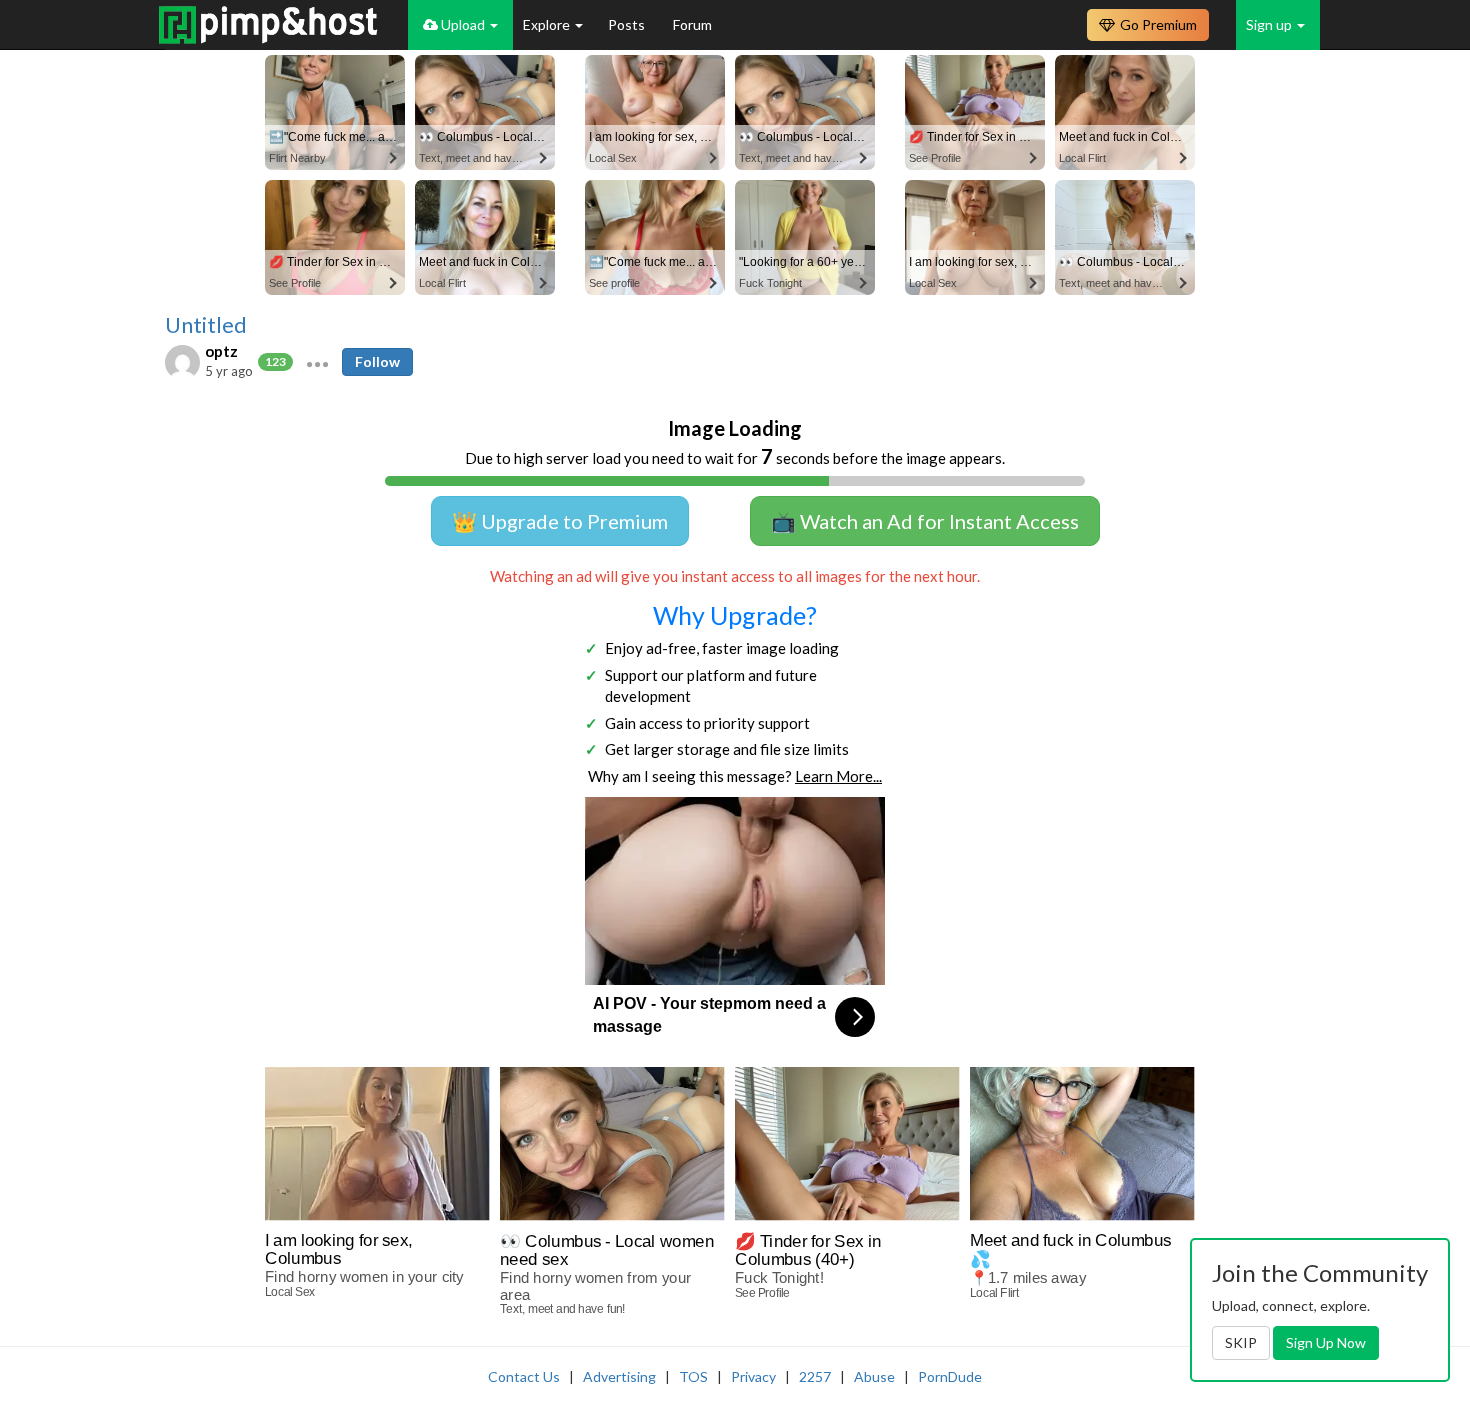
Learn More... (838, 776)
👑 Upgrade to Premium (560, 521)
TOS (693, 1376)
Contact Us (524, 1376)
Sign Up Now (1326, 1342)
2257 (815, 1376)
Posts (628, 24)
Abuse (874, 1376)
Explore (548, 24)
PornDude (950, 1376)
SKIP (1241, 1342)
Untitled (206, 325)
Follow (377, 361)
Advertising (619, 1376)
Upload (463, 24)
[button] (317, 362)
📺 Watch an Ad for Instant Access (925, 521)
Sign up (1270, 24)
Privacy (753, 1376)
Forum (692, 24)
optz (221, 351)
